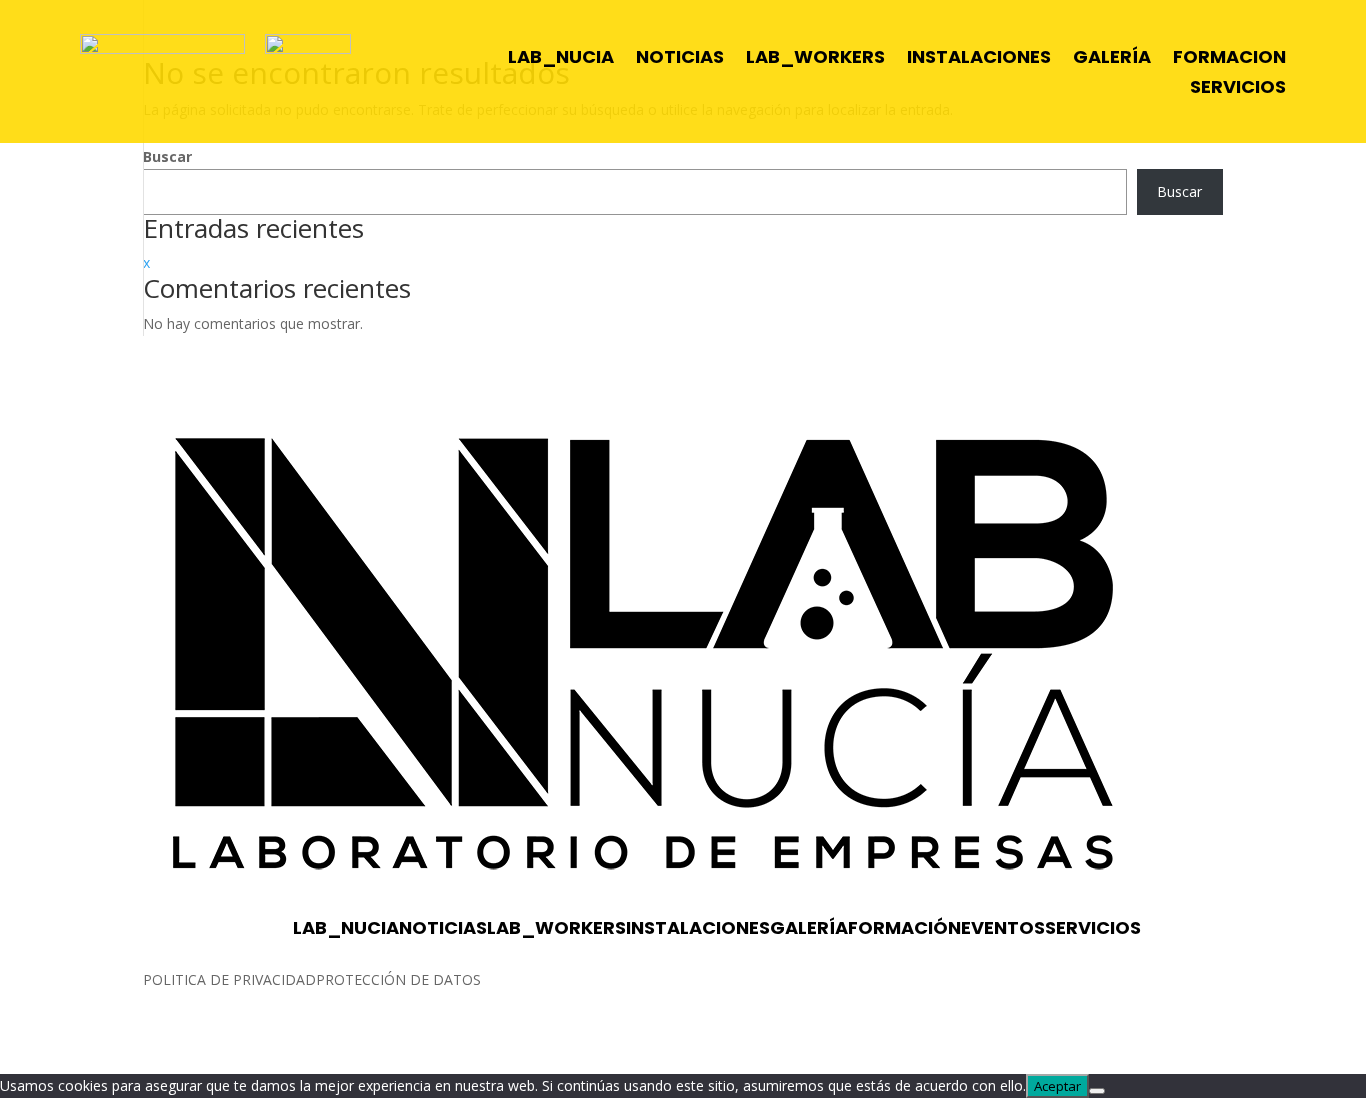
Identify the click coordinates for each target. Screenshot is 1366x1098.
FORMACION (1229, 59)
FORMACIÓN (904, 927)
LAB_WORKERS (815, 59)
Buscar (167, 156)
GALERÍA (1112, 59)
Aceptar (1057, 1086)
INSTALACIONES (979, 59)
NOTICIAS (680, 59)
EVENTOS (1003, 927)
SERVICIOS (1238, 89)
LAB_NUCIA (561, 59)
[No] (1097, 1091)
